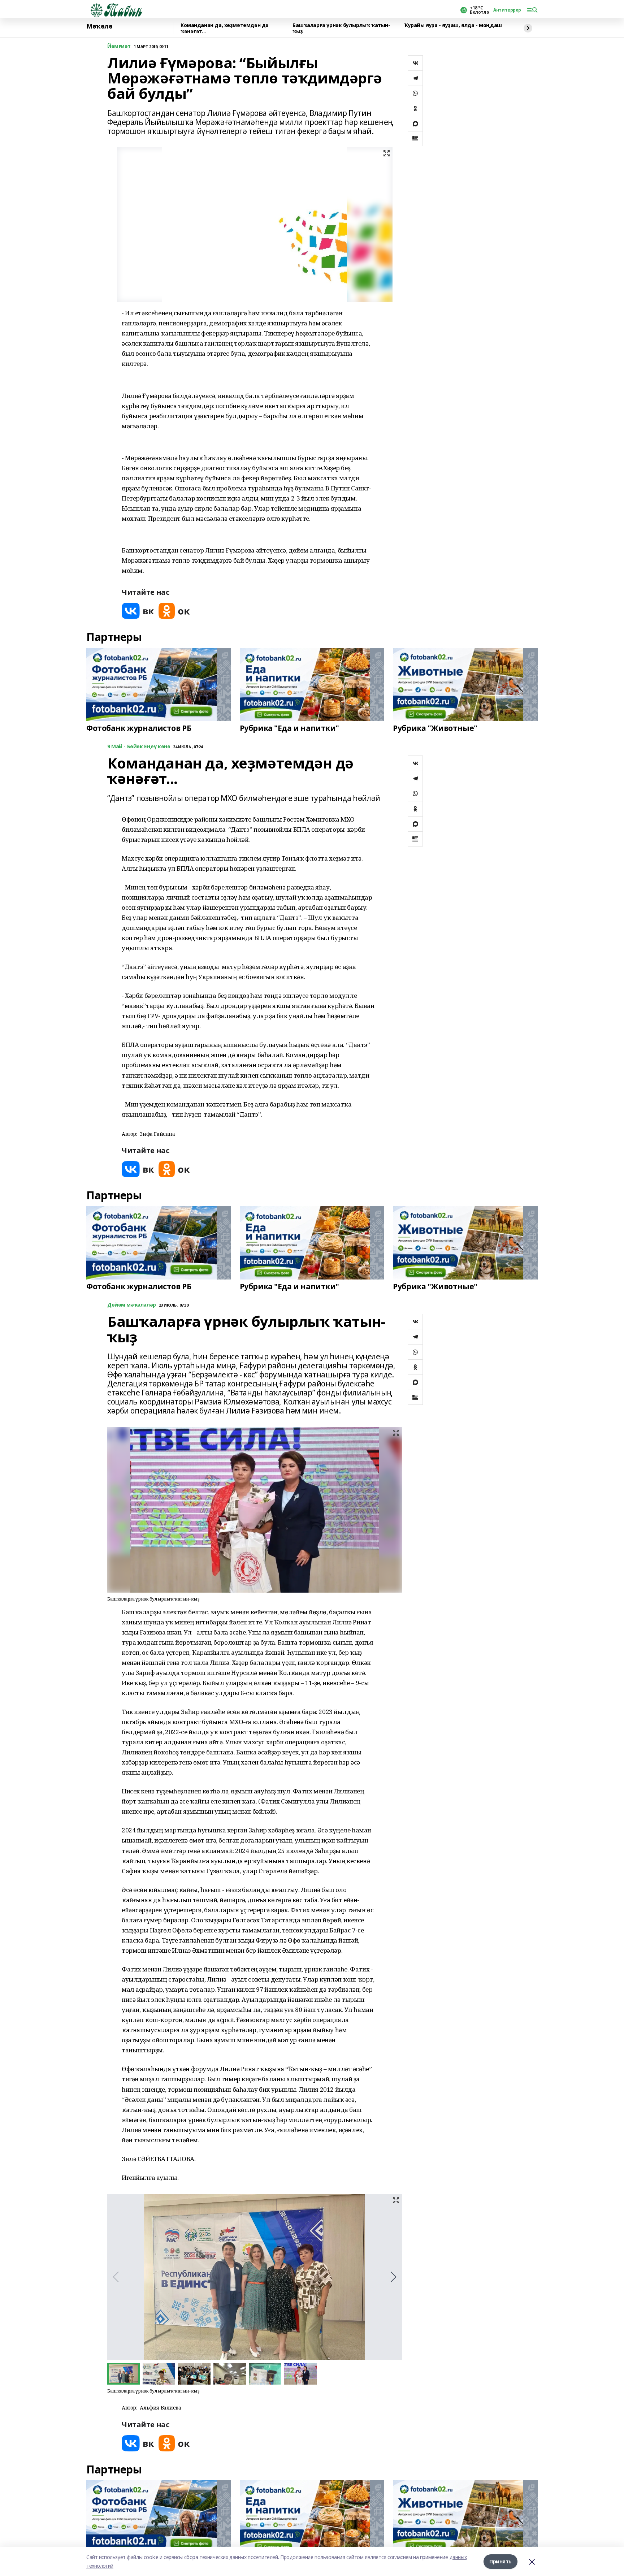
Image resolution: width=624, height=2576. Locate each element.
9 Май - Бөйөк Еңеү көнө (139, 747)
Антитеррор (507, 10)
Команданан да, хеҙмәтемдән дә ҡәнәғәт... (225, 28)
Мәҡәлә (99, 26)
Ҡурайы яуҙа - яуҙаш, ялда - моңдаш (453, 25)
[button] (393, 2277)
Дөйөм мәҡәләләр (132, 1305)
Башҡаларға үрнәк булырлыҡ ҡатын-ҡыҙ (341, 28)
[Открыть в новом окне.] (138, 611)
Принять (500, 2561)
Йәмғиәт (119, 46)
